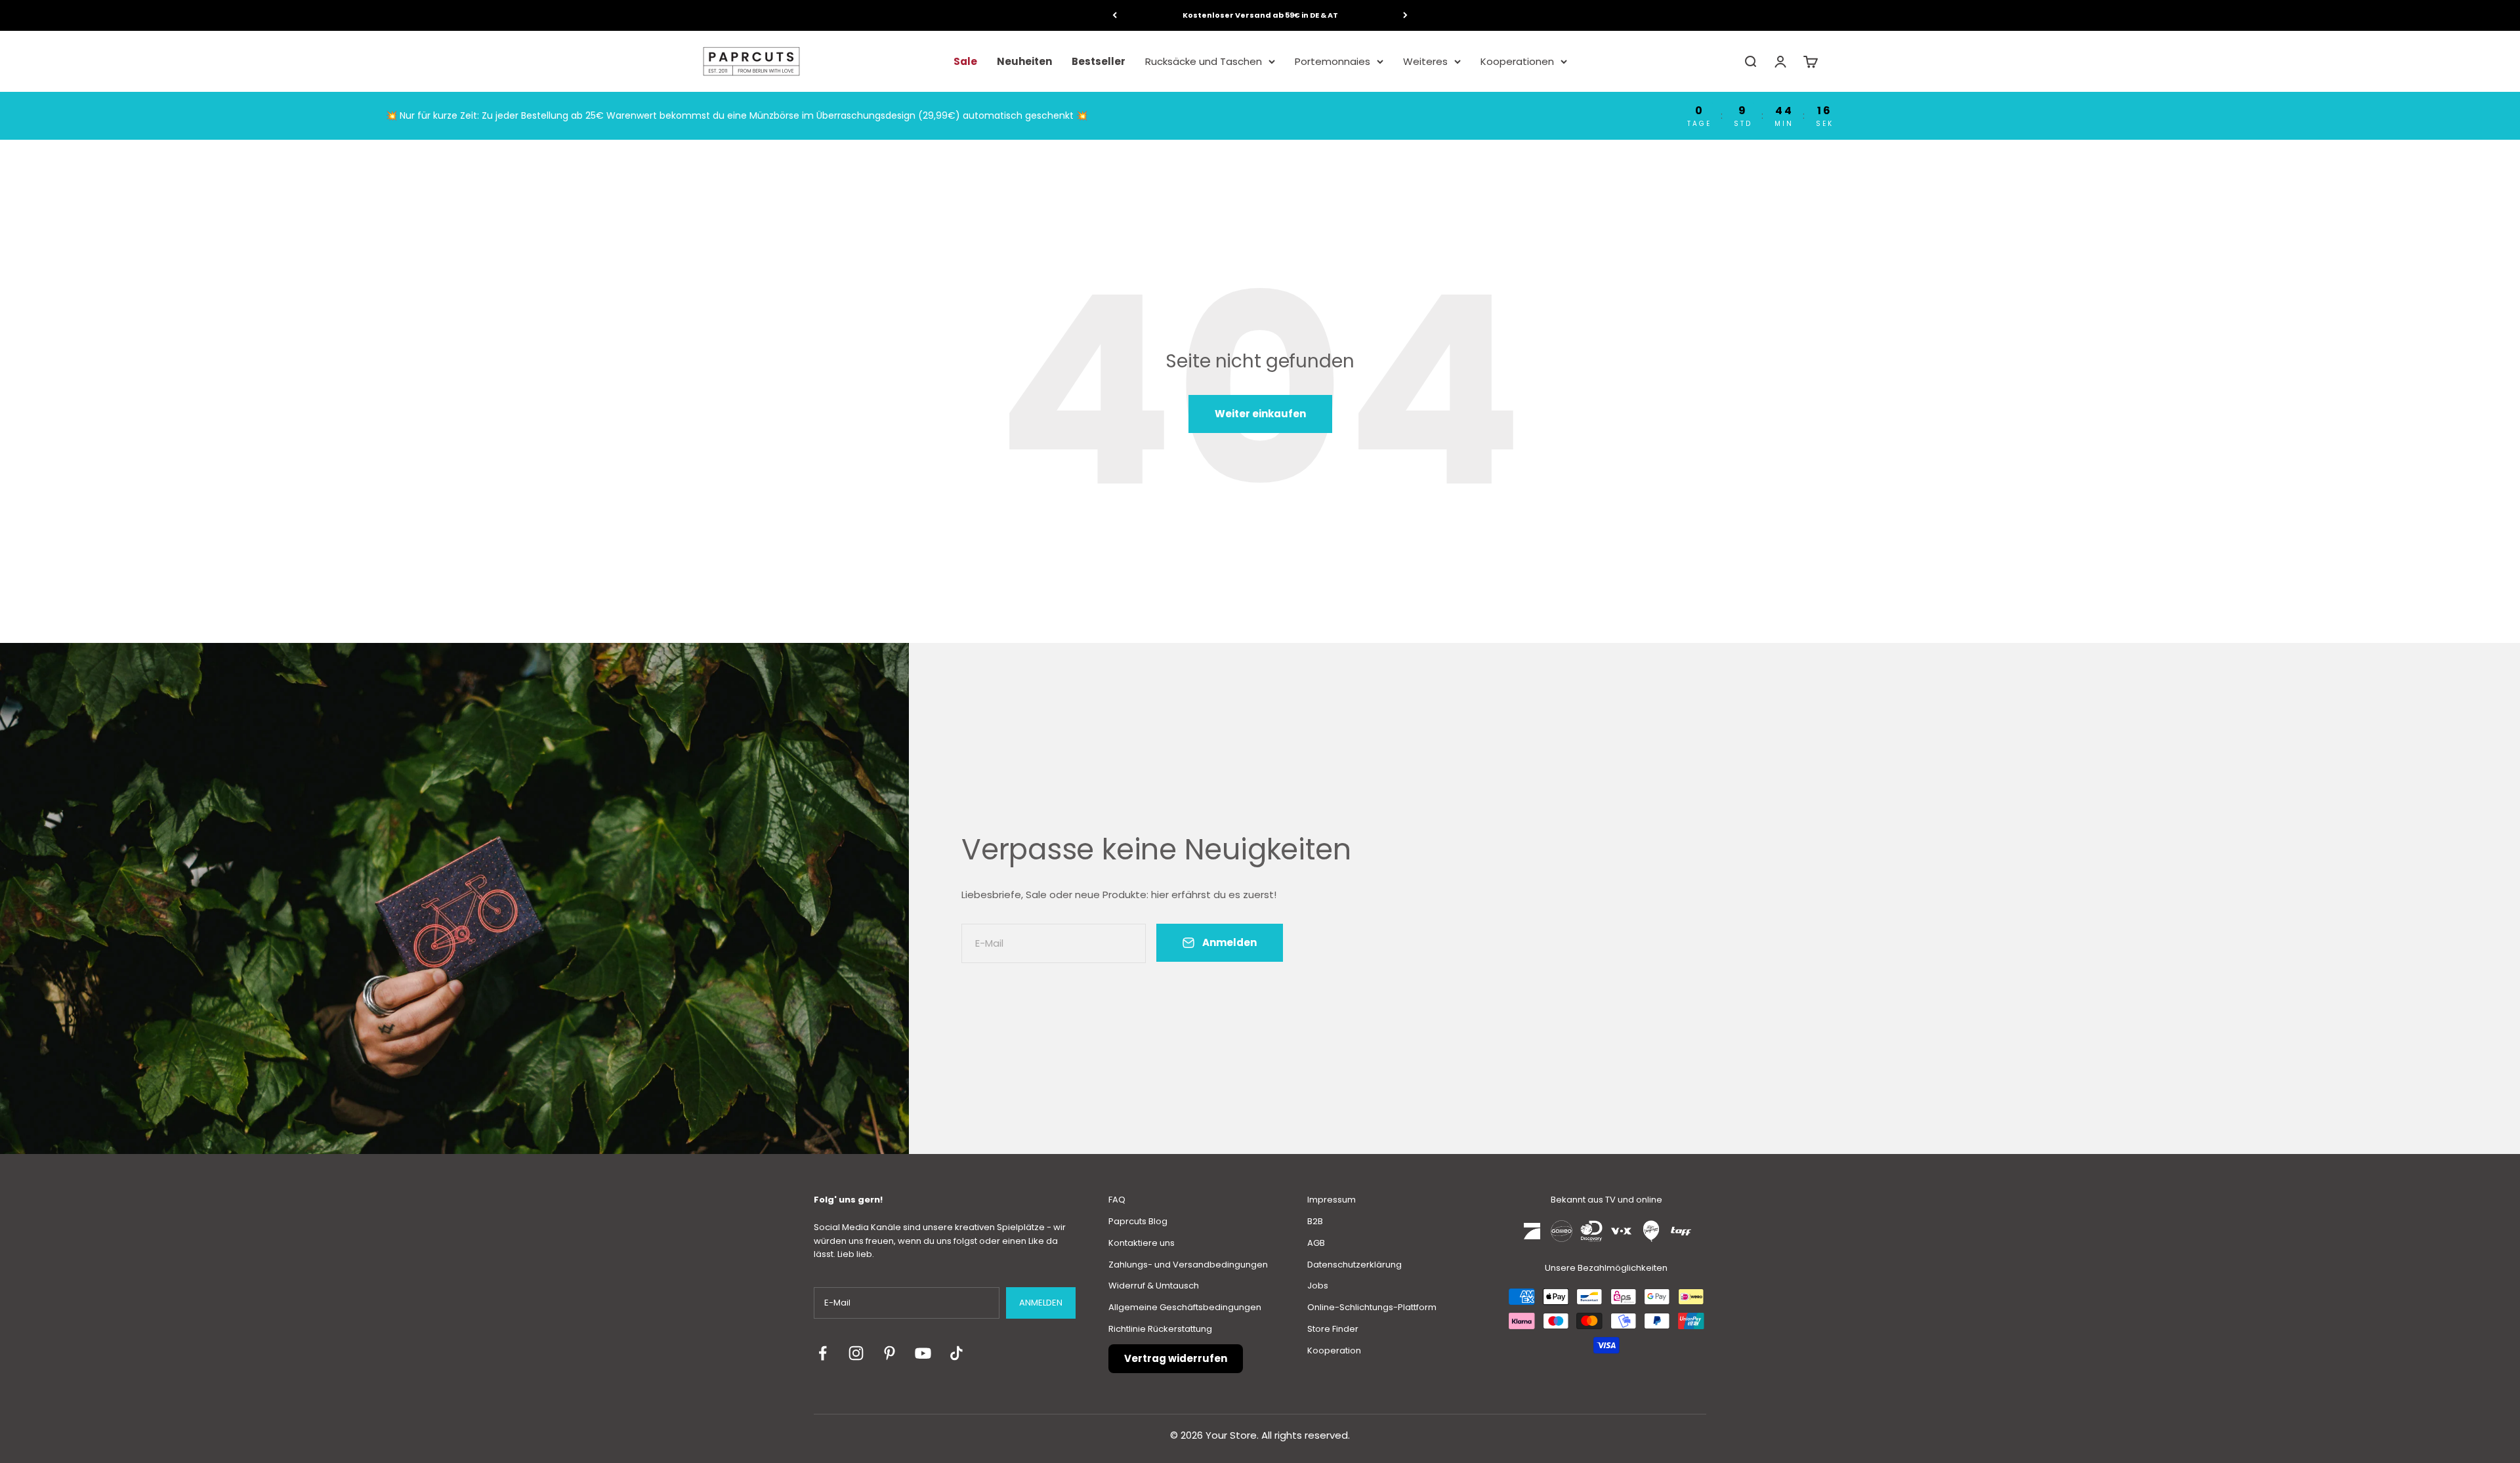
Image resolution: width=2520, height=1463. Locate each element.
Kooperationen (1517, 61)
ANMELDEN (1041, 1303)
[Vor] (1405, 15)
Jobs (1318, 1286)
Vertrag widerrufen (1176, 1358)
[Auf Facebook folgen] (823, 1353)
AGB (1316, 1243)
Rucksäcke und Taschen (1204, 61)
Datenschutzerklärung (1354, 1265)
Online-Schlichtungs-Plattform (1372, 1307)
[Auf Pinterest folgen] (890, 1353)
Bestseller (1099, 61)
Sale (965, 61)
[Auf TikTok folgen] (956, 1353)
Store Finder (1333, 1329)
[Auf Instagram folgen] (856, 1353)
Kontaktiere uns (1142, 1243)
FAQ (1117, 1200)
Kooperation (1334, 1350)
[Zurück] (1115, 15)
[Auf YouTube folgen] (923, 1353)
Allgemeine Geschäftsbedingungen (1185, 1307)
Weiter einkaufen (1260, 414)
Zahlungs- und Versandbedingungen (1188, 1265)
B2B (1315, 1221)
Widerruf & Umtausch (1154, 1286)
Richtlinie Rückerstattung (1160, 1329)
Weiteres (1425, 61)
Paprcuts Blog (1138, 1221)
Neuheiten (1024, 61)
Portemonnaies (1333, 61)
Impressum (1332, 1200)
